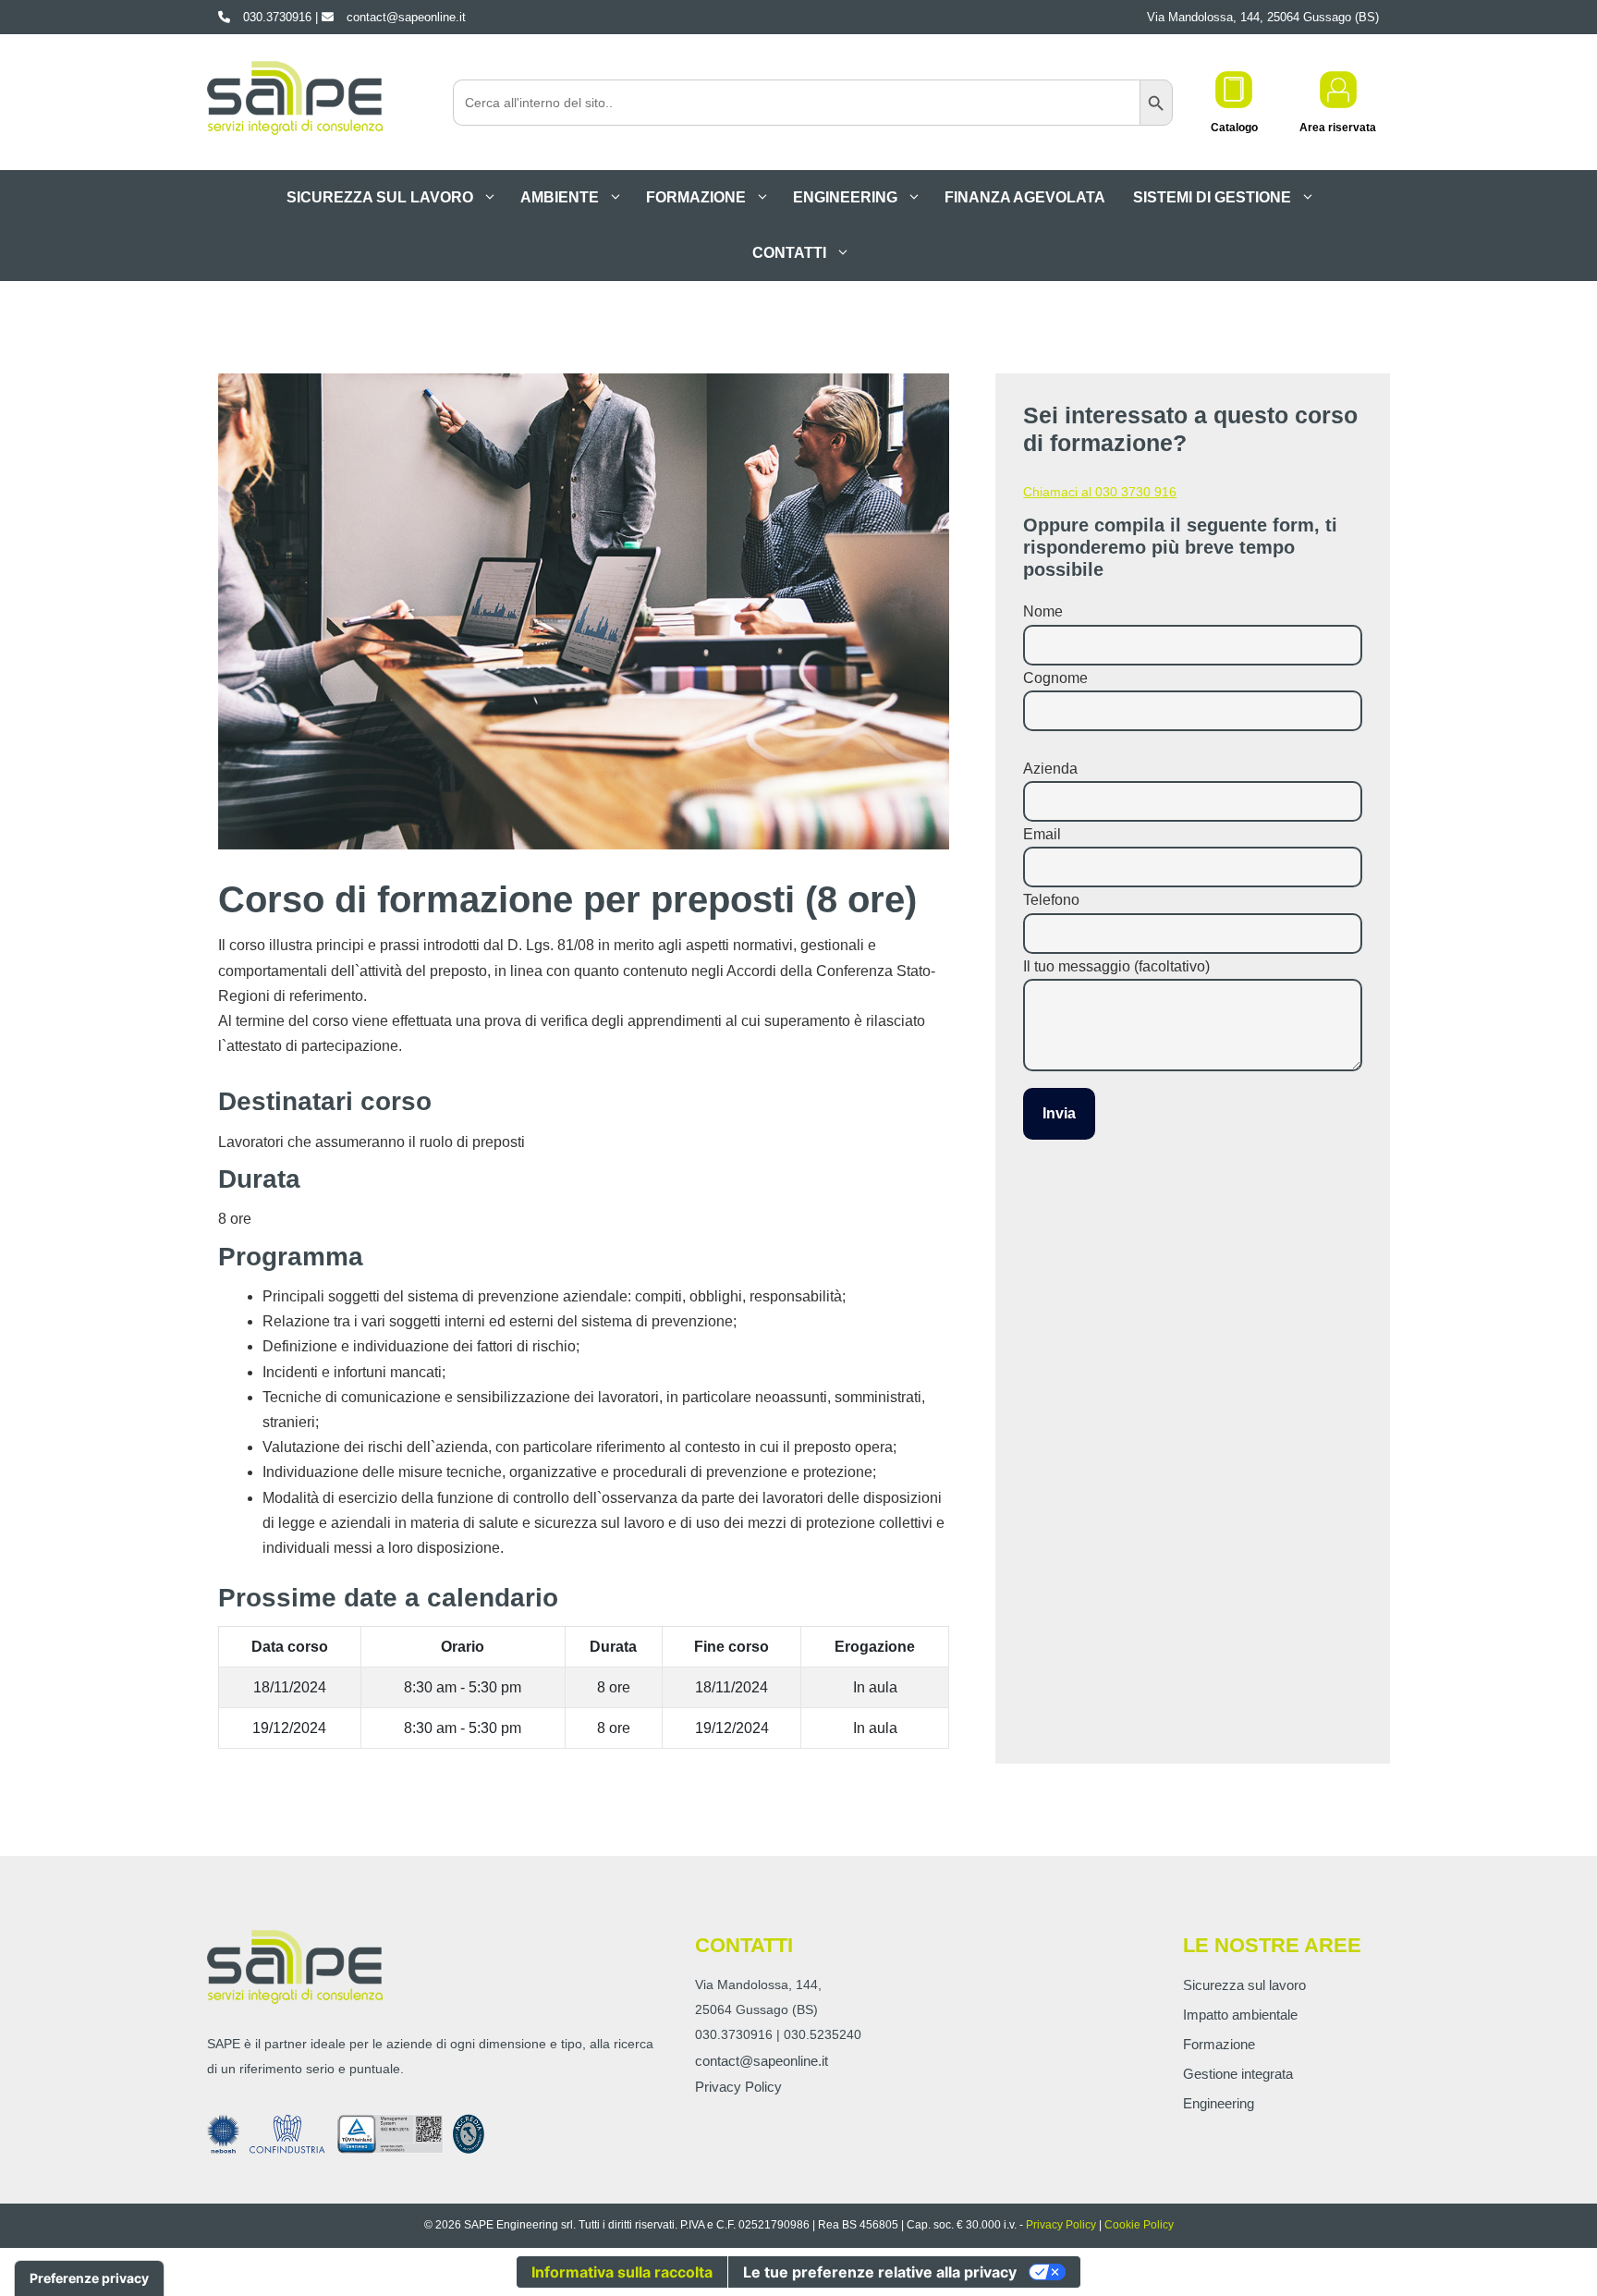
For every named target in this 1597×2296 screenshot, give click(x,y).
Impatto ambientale (1240, 2015)
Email (1042, 834)
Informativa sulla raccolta (622, 2272)
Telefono (1051, 900)
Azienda (1050, 769)
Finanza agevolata (1025, 197)
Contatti (789, 253)
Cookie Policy (1139, 2225)
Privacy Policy (738, 2087)
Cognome (1055, 678)
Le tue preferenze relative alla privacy (880, 2272)
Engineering (845, 197)
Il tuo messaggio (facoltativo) (1116, 966)
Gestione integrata (1238, 2074)
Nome (1043, 611)
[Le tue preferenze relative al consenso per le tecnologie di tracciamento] (89, 2278)
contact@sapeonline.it (762, 2061)
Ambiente (560, 197)
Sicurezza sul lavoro (380, 197)
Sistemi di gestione (1212, 197)
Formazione (696, 197)
